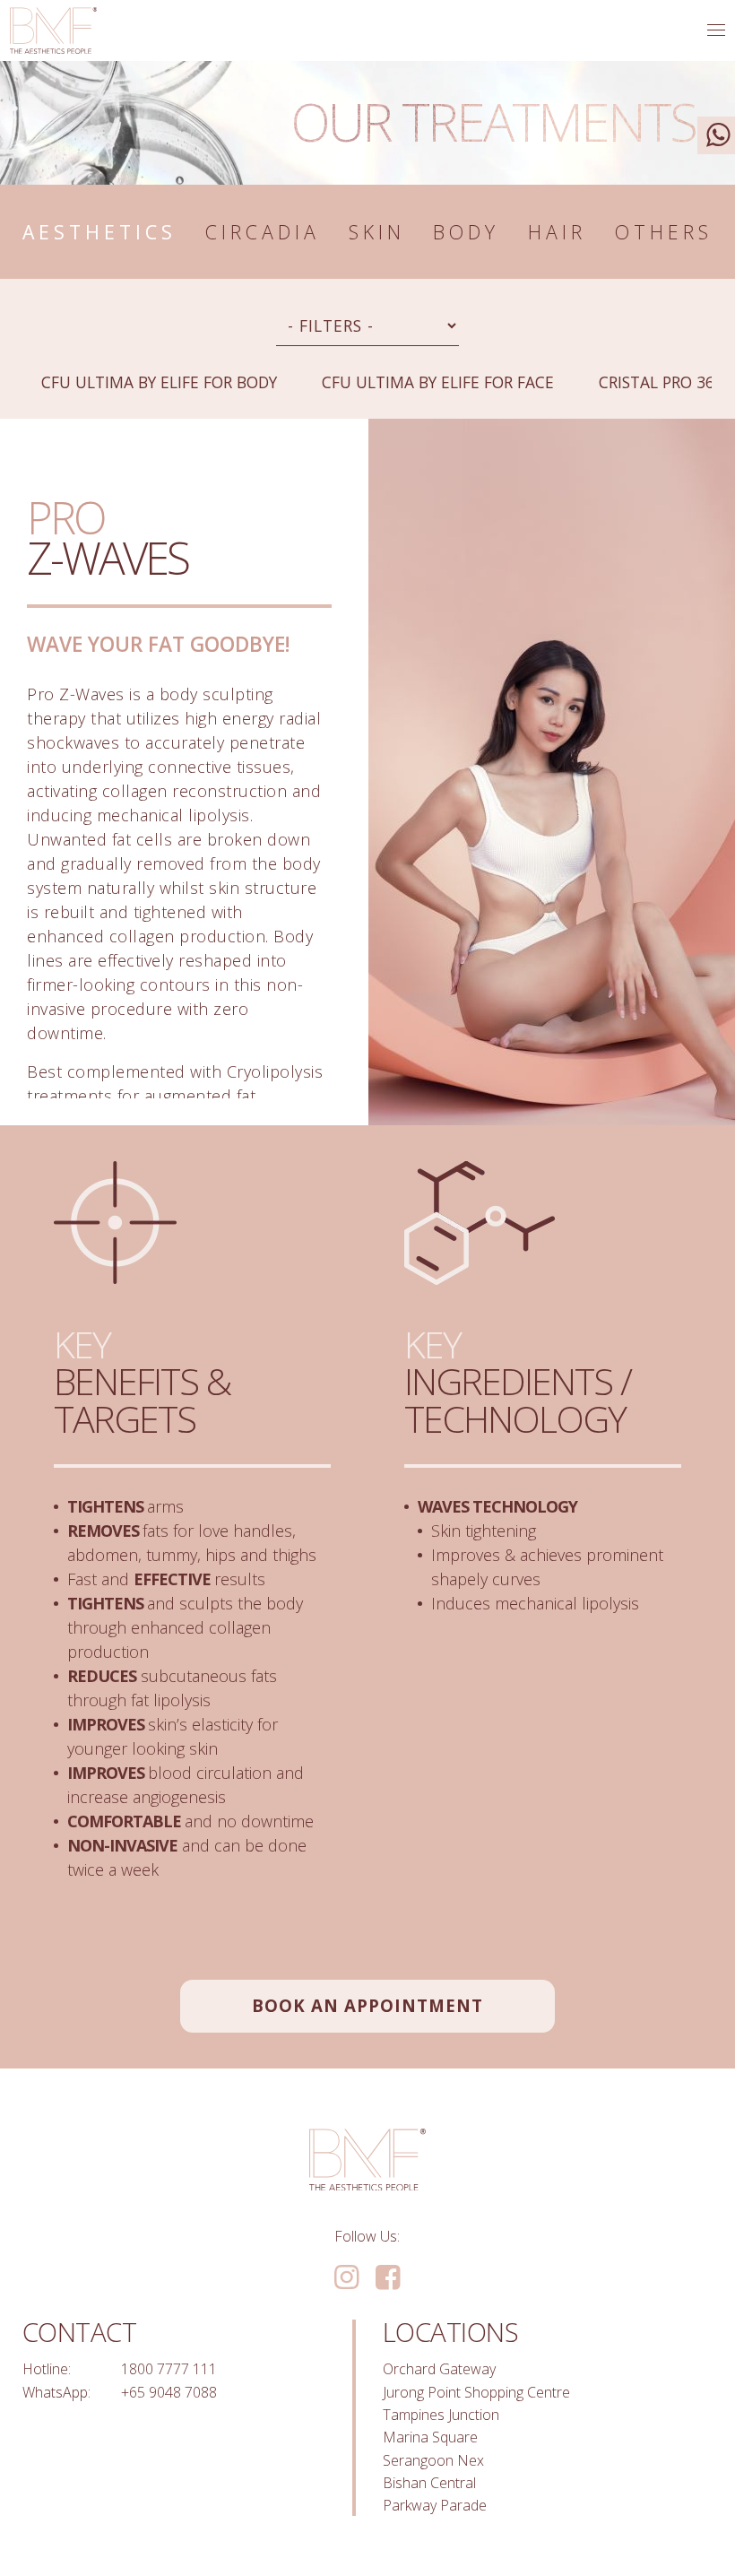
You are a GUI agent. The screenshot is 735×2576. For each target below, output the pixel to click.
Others (664, 232)
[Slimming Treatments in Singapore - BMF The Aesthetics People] (53, 30)
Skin (377, 232)
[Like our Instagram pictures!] (346, 2278)
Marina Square (430, 2437)
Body (466, 232)
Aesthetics (99, 232)
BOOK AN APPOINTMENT (367, 2005)
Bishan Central (429, 2483)
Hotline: (47, 2369)
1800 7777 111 (169, 2369)
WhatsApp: (56, 2392)
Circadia (263, 232)
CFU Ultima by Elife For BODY (159, 382)
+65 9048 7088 (169, 2392)
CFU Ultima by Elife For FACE (438, 382)
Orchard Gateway (439, 2369)
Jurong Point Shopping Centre (476, 2392)
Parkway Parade (435, 2505)
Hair (557, 232)
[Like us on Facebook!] (388, 2278)
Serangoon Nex (433, 2460)
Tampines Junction (441, 2415)
